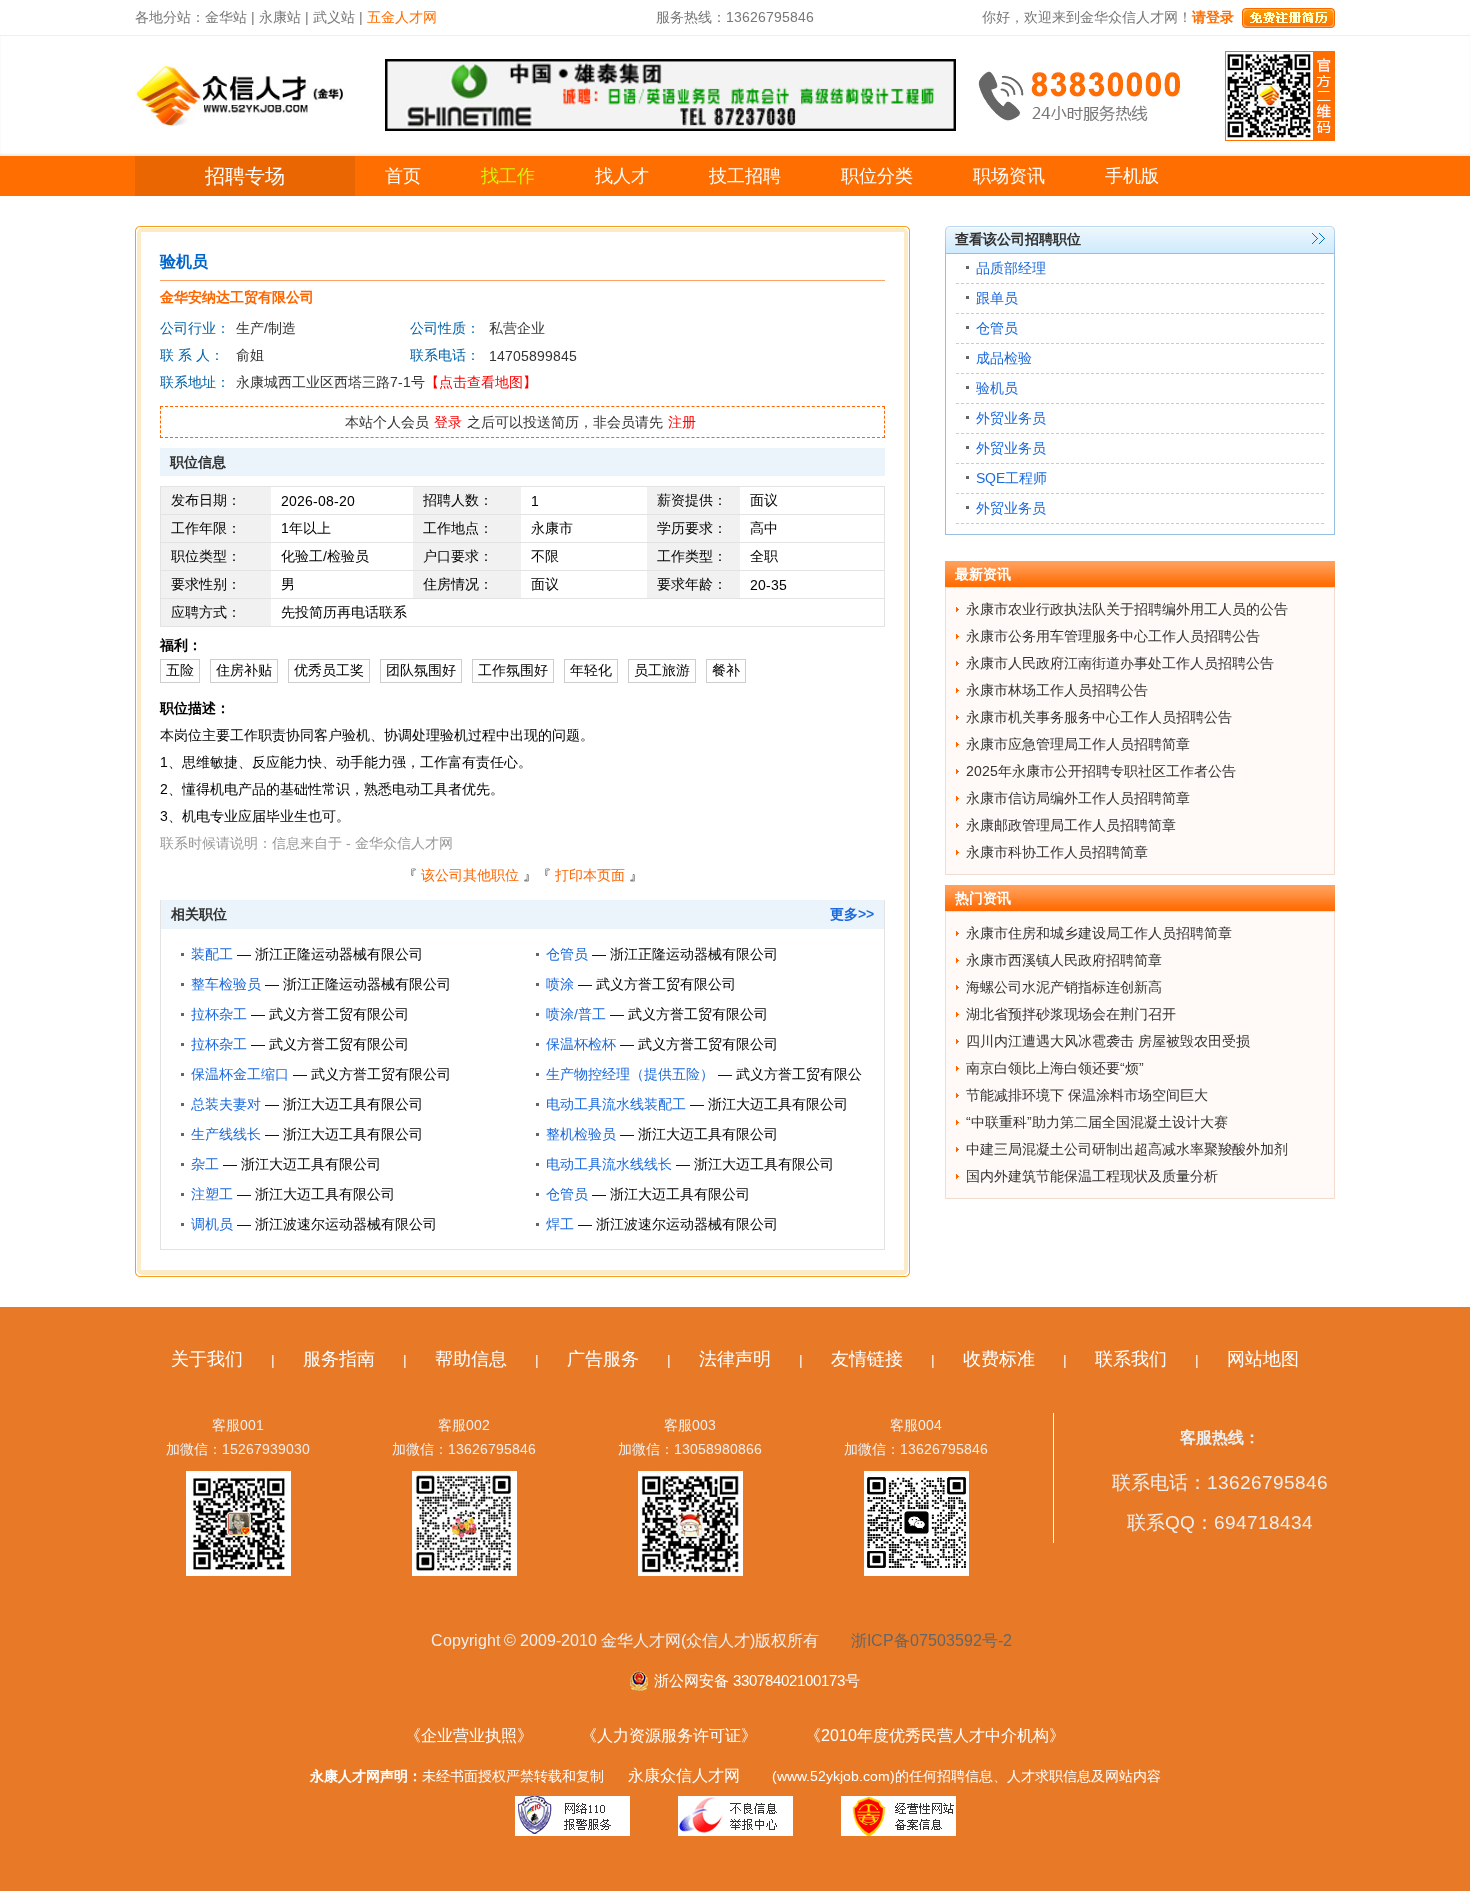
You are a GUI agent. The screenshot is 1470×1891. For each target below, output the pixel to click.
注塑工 (212, 1194)
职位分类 (877, 176)
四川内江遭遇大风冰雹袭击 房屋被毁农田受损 (1108, 1041)
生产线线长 (226, 1134)
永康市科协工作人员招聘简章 (1057, 852)
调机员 (212, 1224)
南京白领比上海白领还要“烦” (1055, 1068)
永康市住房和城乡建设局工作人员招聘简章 (1099, 933)
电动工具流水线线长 (609, 1164)
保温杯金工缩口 (240, 1074)
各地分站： (170, 17)
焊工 (560, 1224)
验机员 (997, 388)
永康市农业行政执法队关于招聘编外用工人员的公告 (1127, 609)
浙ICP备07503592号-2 (931, 1640)
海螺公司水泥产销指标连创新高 (1064, 987)
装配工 (212, 954)
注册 (682, 422)
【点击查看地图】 (481, 382)
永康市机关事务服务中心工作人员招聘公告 (1099, 717)
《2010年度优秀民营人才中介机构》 (935, 1735)
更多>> (852, 914)
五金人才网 (402, 17)
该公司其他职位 (470, 875)
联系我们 (1131, 1359)
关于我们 (207, 1359)
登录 (448, 422)
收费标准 (999, 1359)
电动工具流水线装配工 (616, 1104)
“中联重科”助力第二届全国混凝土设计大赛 (1097, 1122)
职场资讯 (1009, 176)
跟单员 (997, 298)
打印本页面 (590, 875)
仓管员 (567, 954)
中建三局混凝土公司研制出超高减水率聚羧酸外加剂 (1127, 1149)
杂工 (205, 1164)
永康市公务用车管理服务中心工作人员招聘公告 (1113, 636)
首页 (403, 176)
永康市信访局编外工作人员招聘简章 (1078, 798)
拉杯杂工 (219, 1014)
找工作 (508, 176)
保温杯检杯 (581, 1044)
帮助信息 (471, 1359)
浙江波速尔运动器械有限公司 (346, 1224)
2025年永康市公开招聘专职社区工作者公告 (1101, 771)
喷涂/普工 (576, 1014)
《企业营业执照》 (469, 1735)
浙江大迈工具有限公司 (353, 1104)
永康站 (280, 17)
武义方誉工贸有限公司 (666, 984)
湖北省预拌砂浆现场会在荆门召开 (1071, 1014)
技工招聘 (745, 176)
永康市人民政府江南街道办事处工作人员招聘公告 (1120, 663)
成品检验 (1004, 358)
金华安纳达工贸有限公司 (237, 297)
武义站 (334, 17)
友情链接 (867, 1359)
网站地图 (1263, 1359)
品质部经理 (1011, 268)
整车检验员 (226, 984)
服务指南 (339, 1359)
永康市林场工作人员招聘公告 (1057, 690)
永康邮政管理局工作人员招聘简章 (1071, 825)
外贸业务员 (1011, 418)
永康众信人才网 (684, 1775)
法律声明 (735, 1359)
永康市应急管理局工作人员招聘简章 (1078, 744)
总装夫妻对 (226, 1104)
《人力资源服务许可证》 (669, 1735)
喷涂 (560, 984)
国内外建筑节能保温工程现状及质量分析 (1092, 1176)
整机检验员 (581, 1134)
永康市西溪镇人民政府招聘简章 (1064, 960)
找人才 (622, 176)
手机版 (1132, 176)
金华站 (226, 17)
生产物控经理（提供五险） (630, 1074)
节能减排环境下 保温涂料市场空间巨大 (1087, 1095)
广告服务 (603, 1359)
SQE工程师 (1011, 478)
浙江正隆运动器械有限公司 (339, 954)
